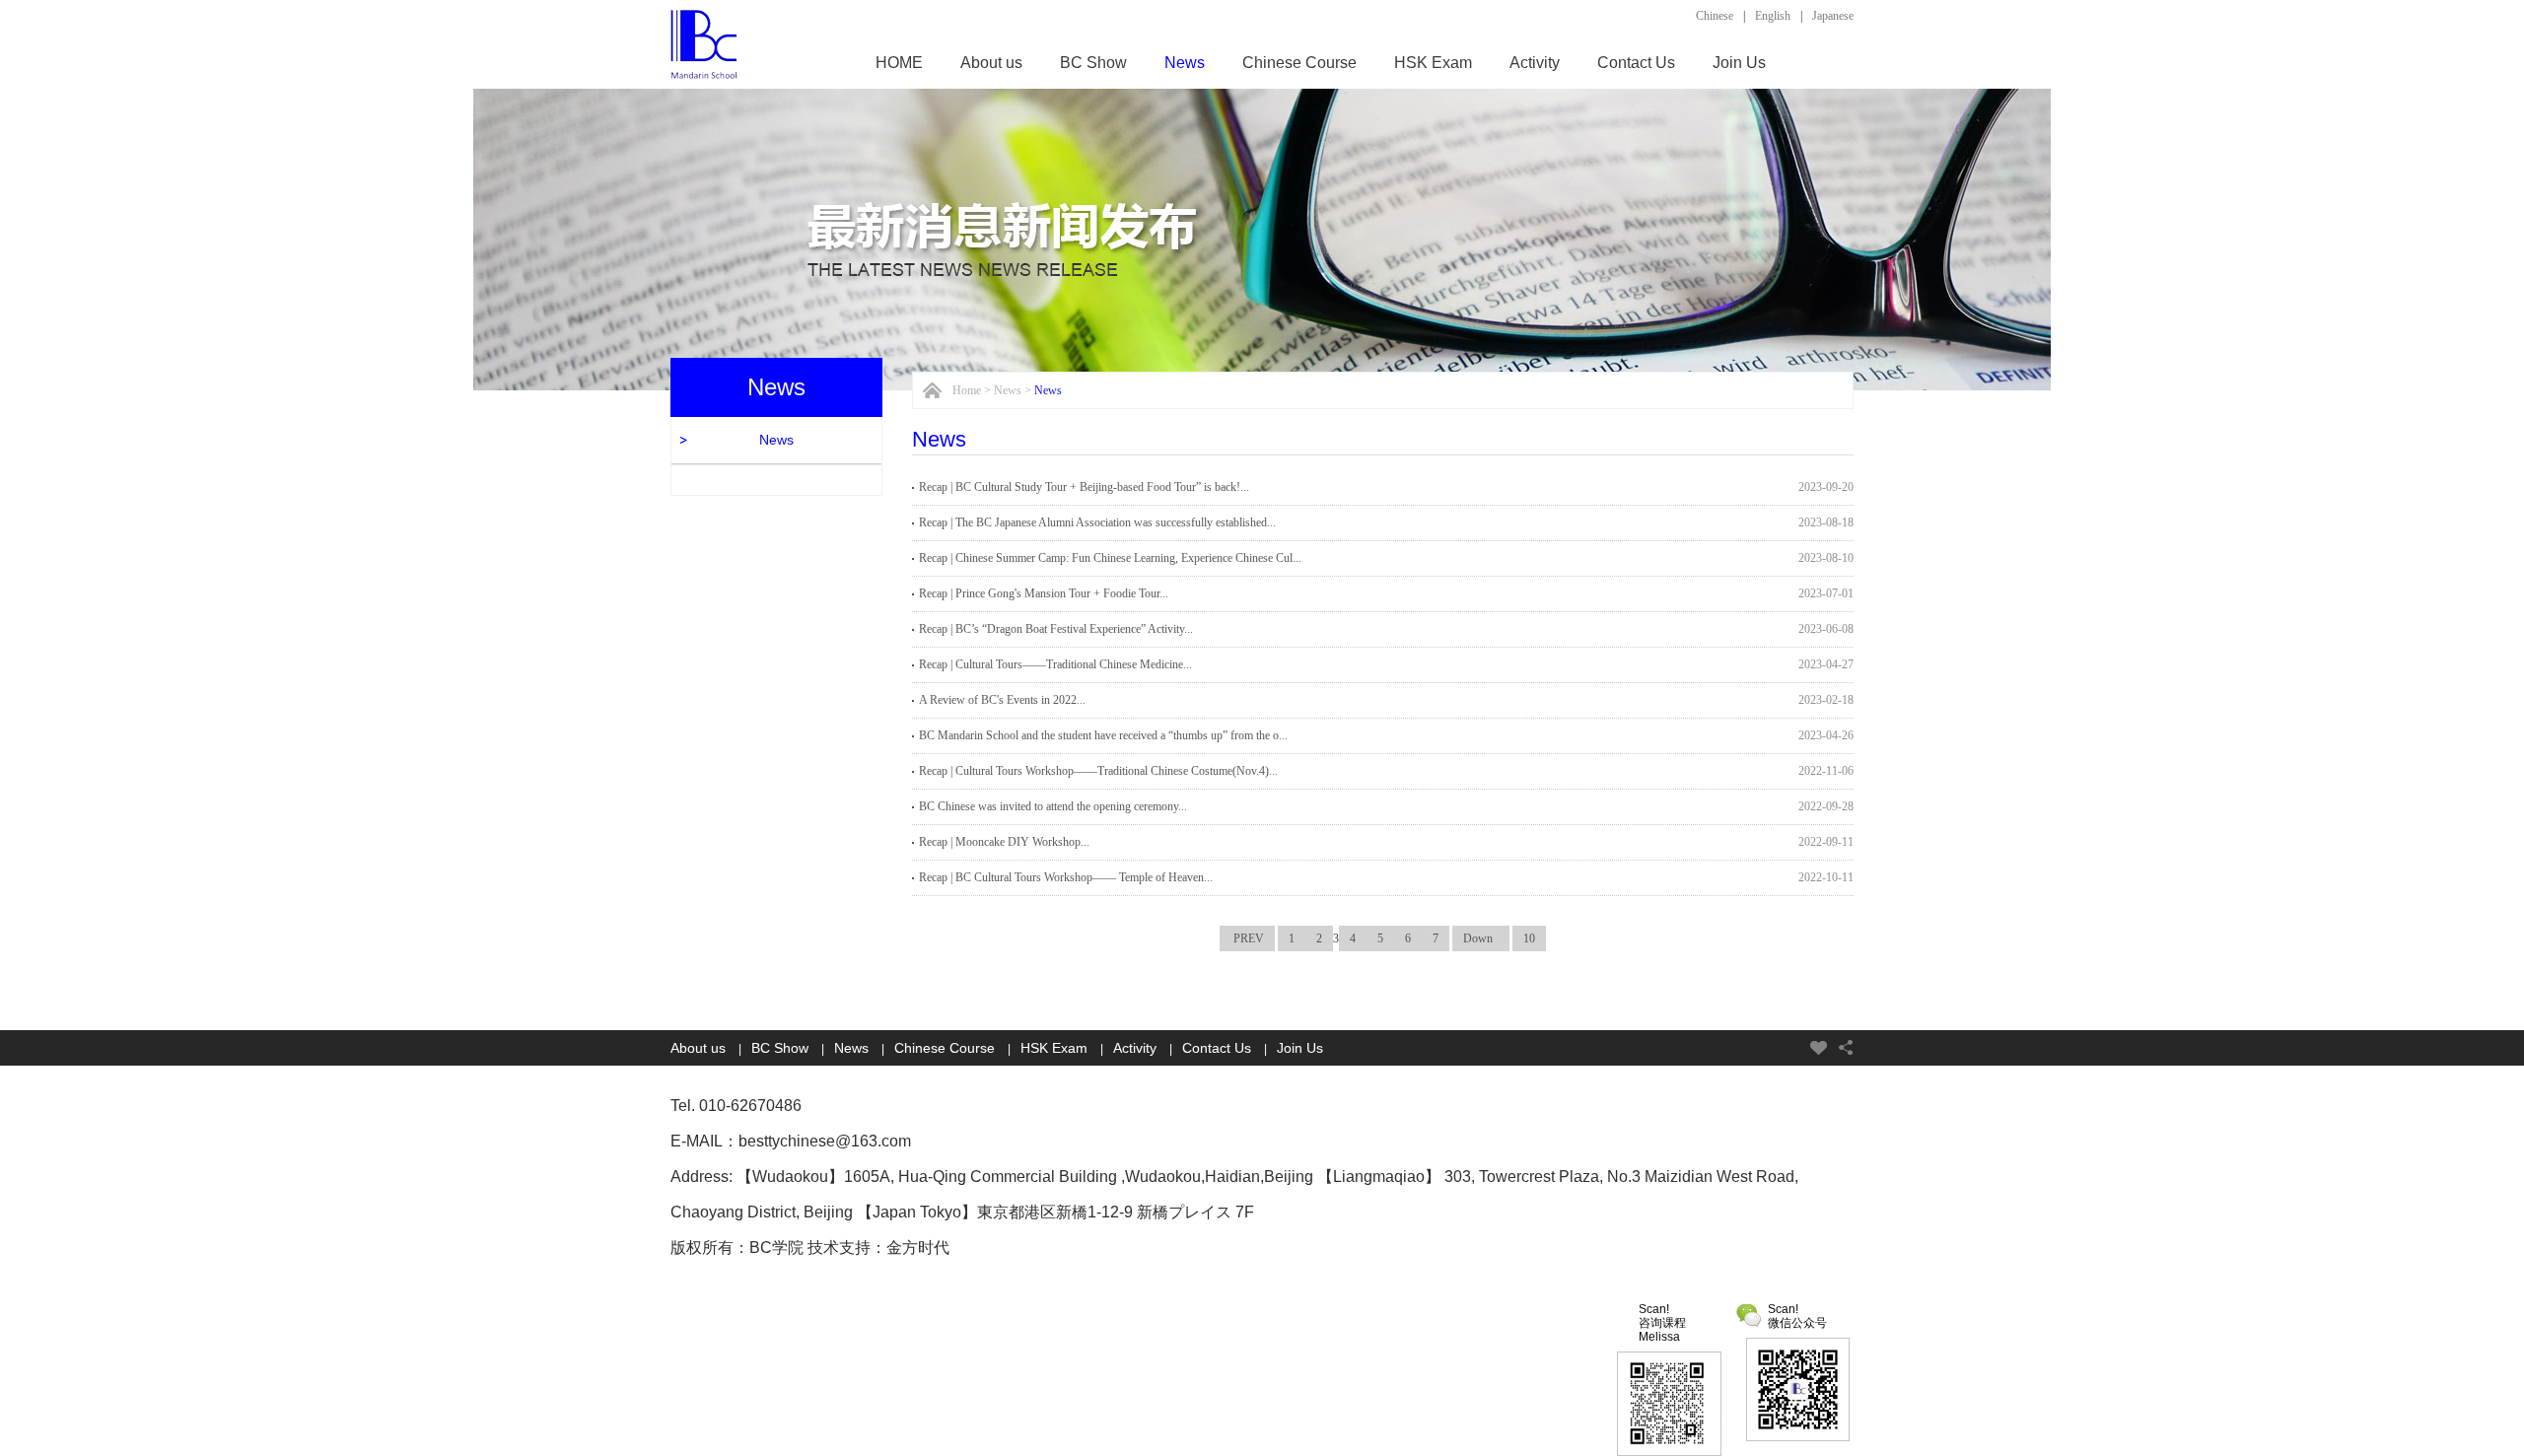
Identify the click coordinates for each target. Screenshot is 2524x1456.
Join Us (1739, 63)
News (1185, 63)
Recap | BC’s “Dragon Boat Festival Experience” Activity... (1056, 629)
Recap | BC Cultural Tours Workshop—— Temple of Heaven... (1066, 877)
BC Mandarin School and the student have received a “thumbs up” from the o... (1103, 735)
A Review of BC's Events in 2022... (1002, 700)
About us (991, 63)
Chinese (1715, 16)
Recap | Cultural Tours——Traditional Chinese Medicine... (1055, 664)
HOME (899, 63)
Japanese (1833, 16)
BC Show (1093, 63)
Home (967, 390)
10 (1529, 938)
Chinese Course (1299, 63)
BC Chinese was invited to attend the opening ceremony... (1053, 806)
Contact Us (1636, 63)
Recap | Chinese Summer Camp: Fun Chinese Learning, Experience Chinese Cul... (1110, 558)
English (1773, 16)
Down (1481, 938)
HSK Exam (1433, 63)
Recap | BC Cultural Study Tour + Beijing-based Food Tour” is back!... (1084, 487)
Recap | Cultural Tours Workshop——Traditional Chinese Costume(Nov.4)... (1098, 771)
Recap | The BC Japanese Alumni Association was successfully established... (1097, 522)
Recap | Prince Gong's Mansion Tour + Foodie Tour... (1044, 593)
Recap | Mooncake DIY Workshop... (1004, 842)
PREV (1247, 938)
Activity (1535, 63)
